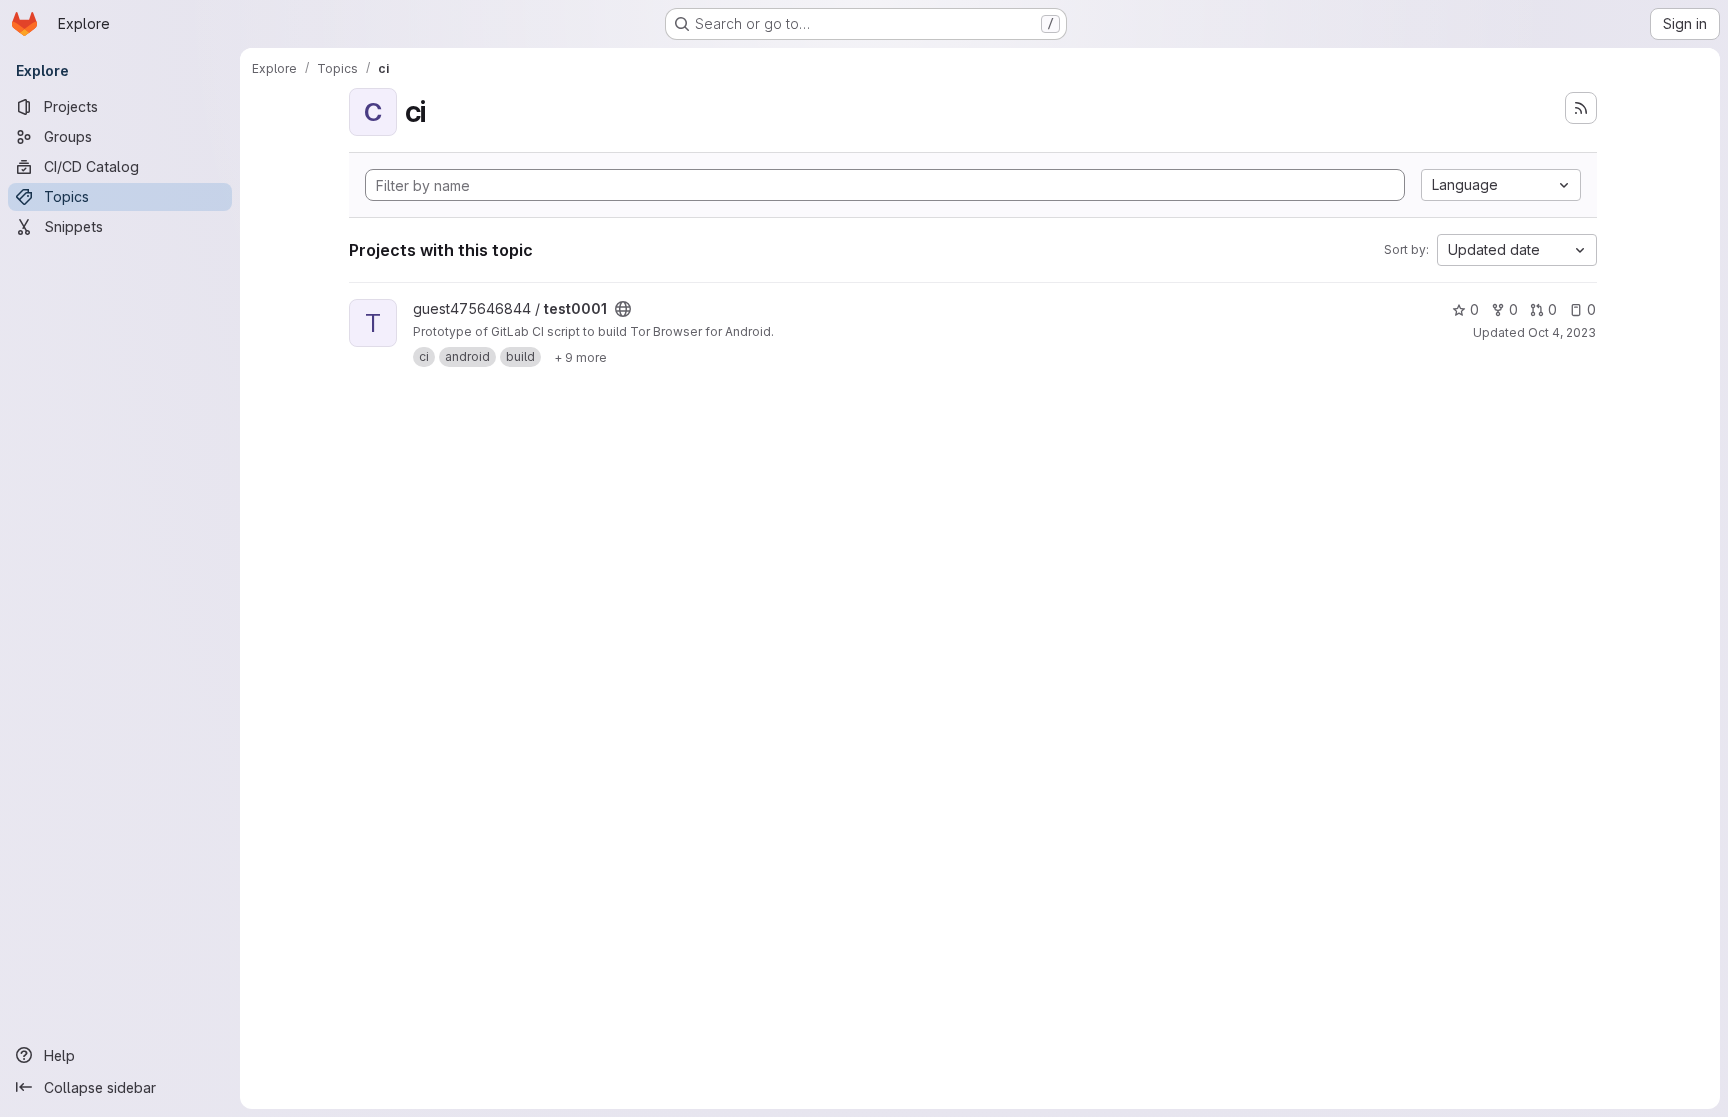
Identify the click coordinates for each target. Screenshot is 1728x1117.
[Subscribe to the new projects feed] (1581, 108)
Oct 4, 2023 (1562, 332)
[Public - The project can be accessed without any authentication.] (623, 309)
